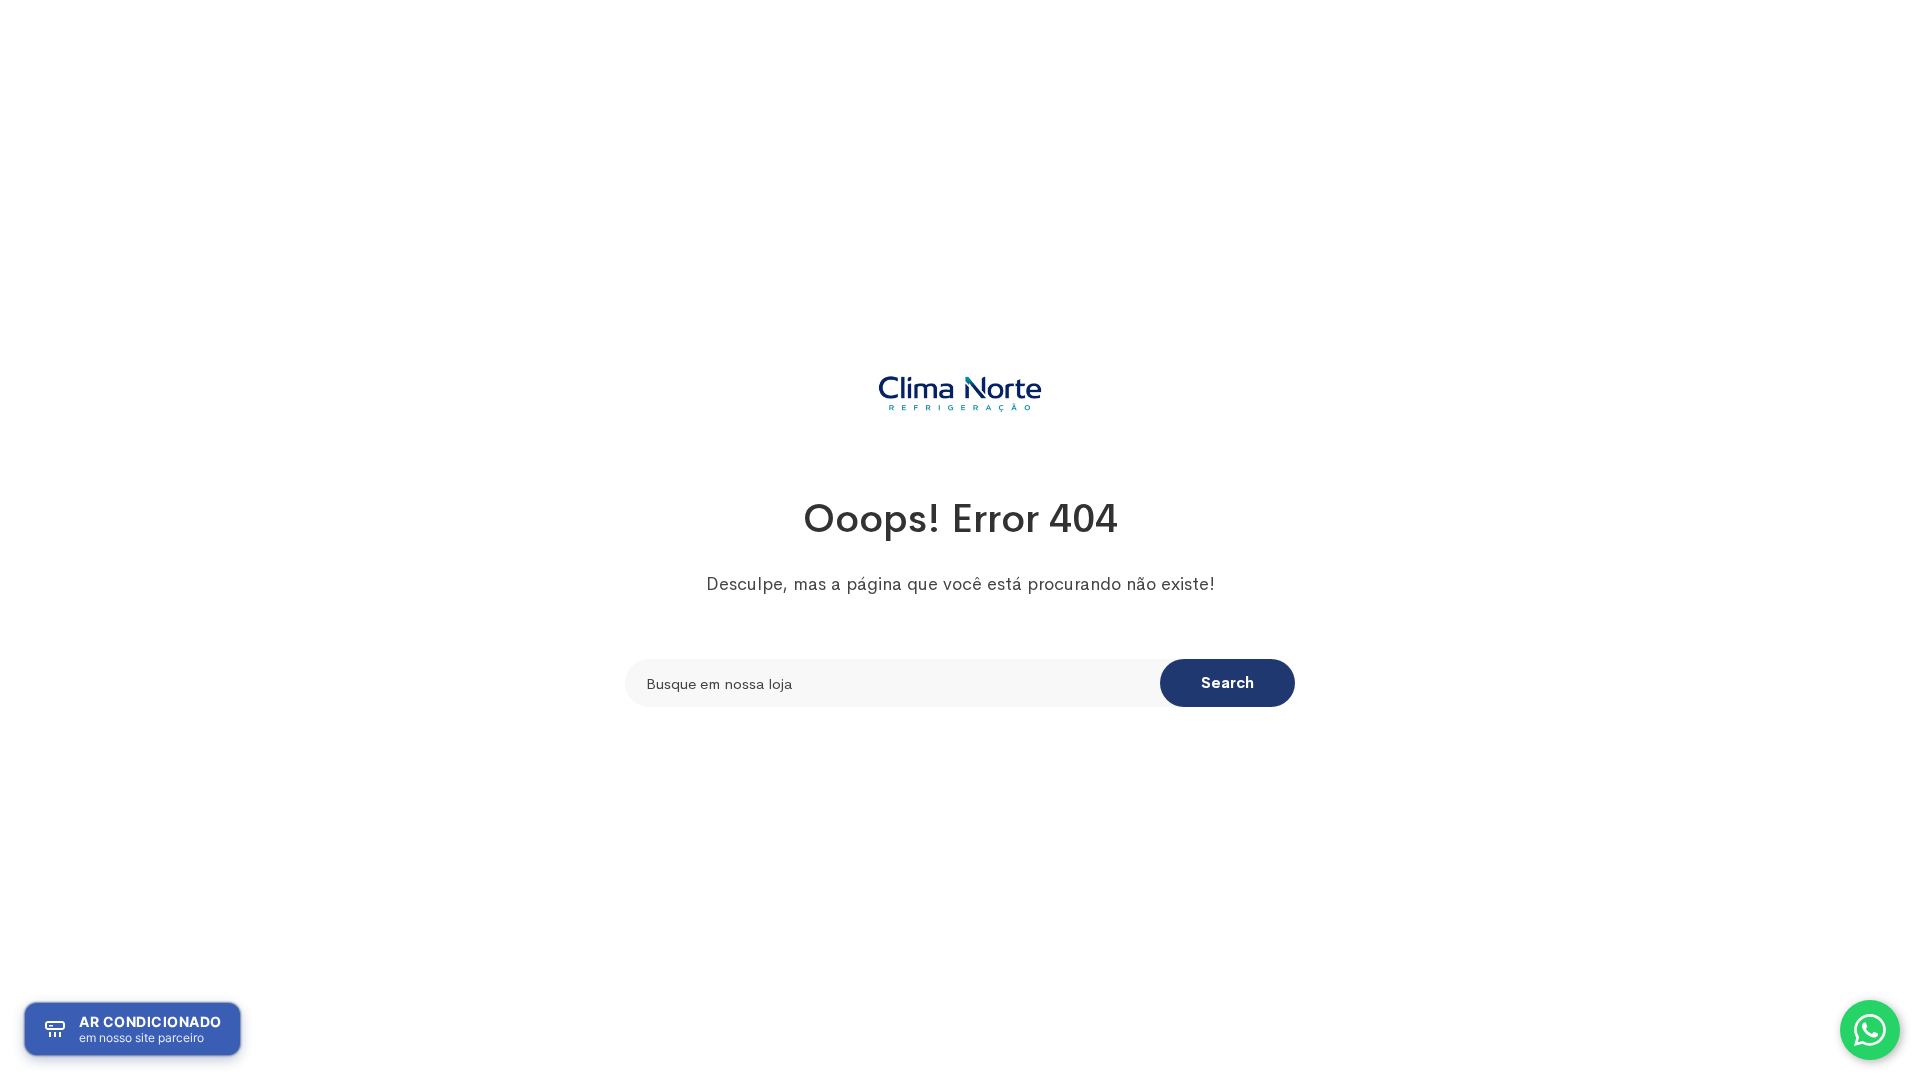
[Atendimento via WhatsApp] (1870, 1030)
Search (1227, 682)
